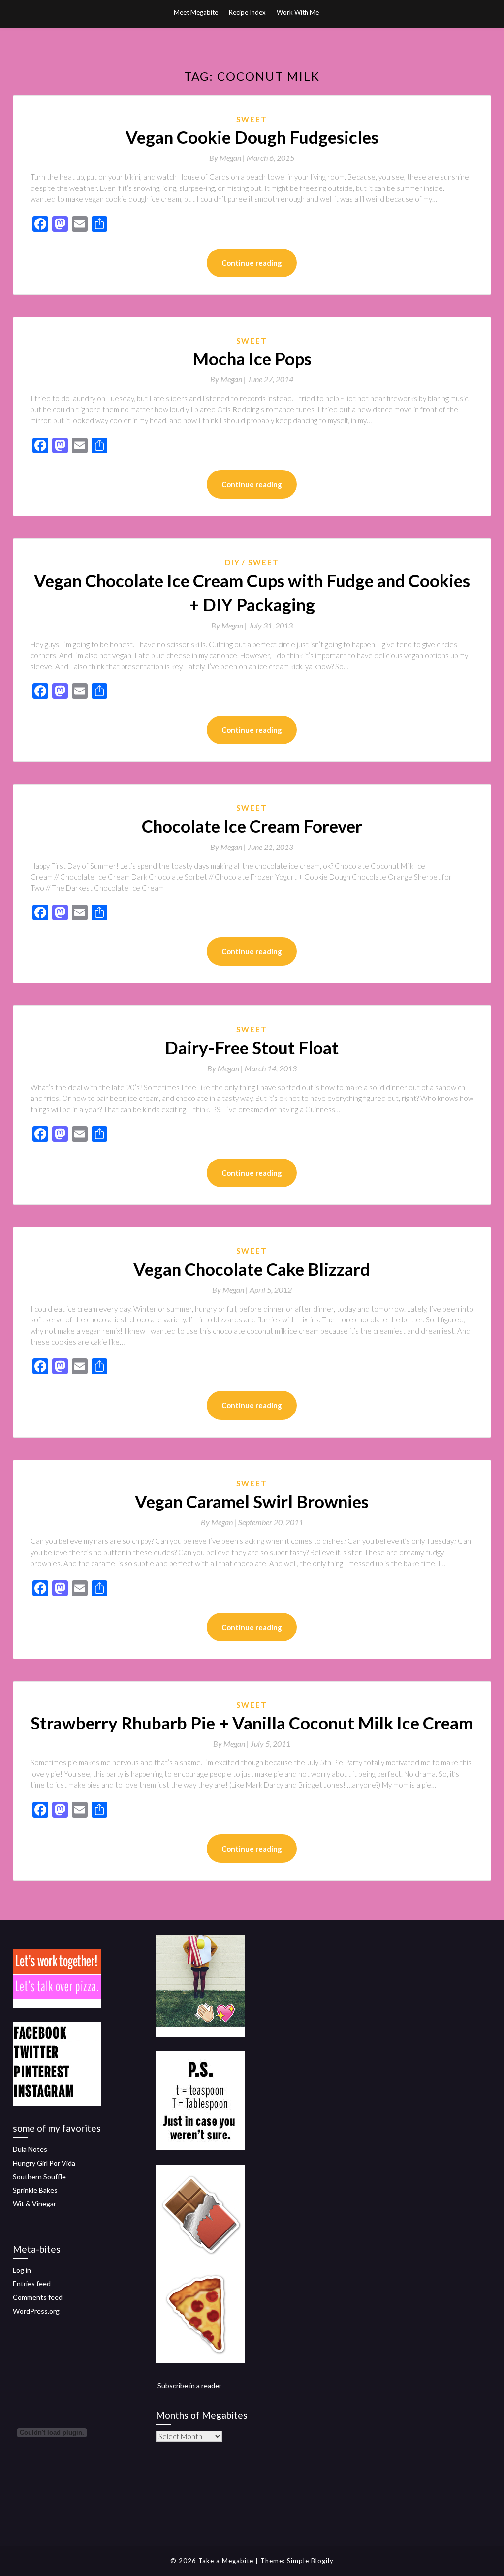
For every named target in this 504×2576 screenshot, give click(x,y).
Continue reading (252, 263)
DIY (233, 562)
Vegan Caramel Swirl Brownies (252, 1501)
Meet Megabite (196, 12)
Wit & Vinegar (34, 2204)
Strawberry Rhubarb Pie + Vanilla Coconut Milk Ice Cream (252, 1723)
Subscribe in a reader (189, 2385)
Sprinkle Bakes (35, 2190)
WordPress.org (36, 2311)
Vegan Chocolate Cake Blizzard (252, 1269)
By (228, 158)
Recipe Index (247, 12)
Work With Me (298, 12)
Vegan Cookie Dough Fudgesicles (252, 137)
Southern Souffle (39, 2177)
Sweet (252, 119)
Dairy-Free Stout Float (252, 1047)
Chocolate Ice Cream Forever (252, 826)
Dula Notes (30, 2149)
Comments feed (38, 2297)
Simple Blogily (310, 2561)
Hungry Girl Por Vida (44, 2163)
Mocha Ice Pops (252, 358)
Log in (22, 2270)
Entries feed (32, 2283)
